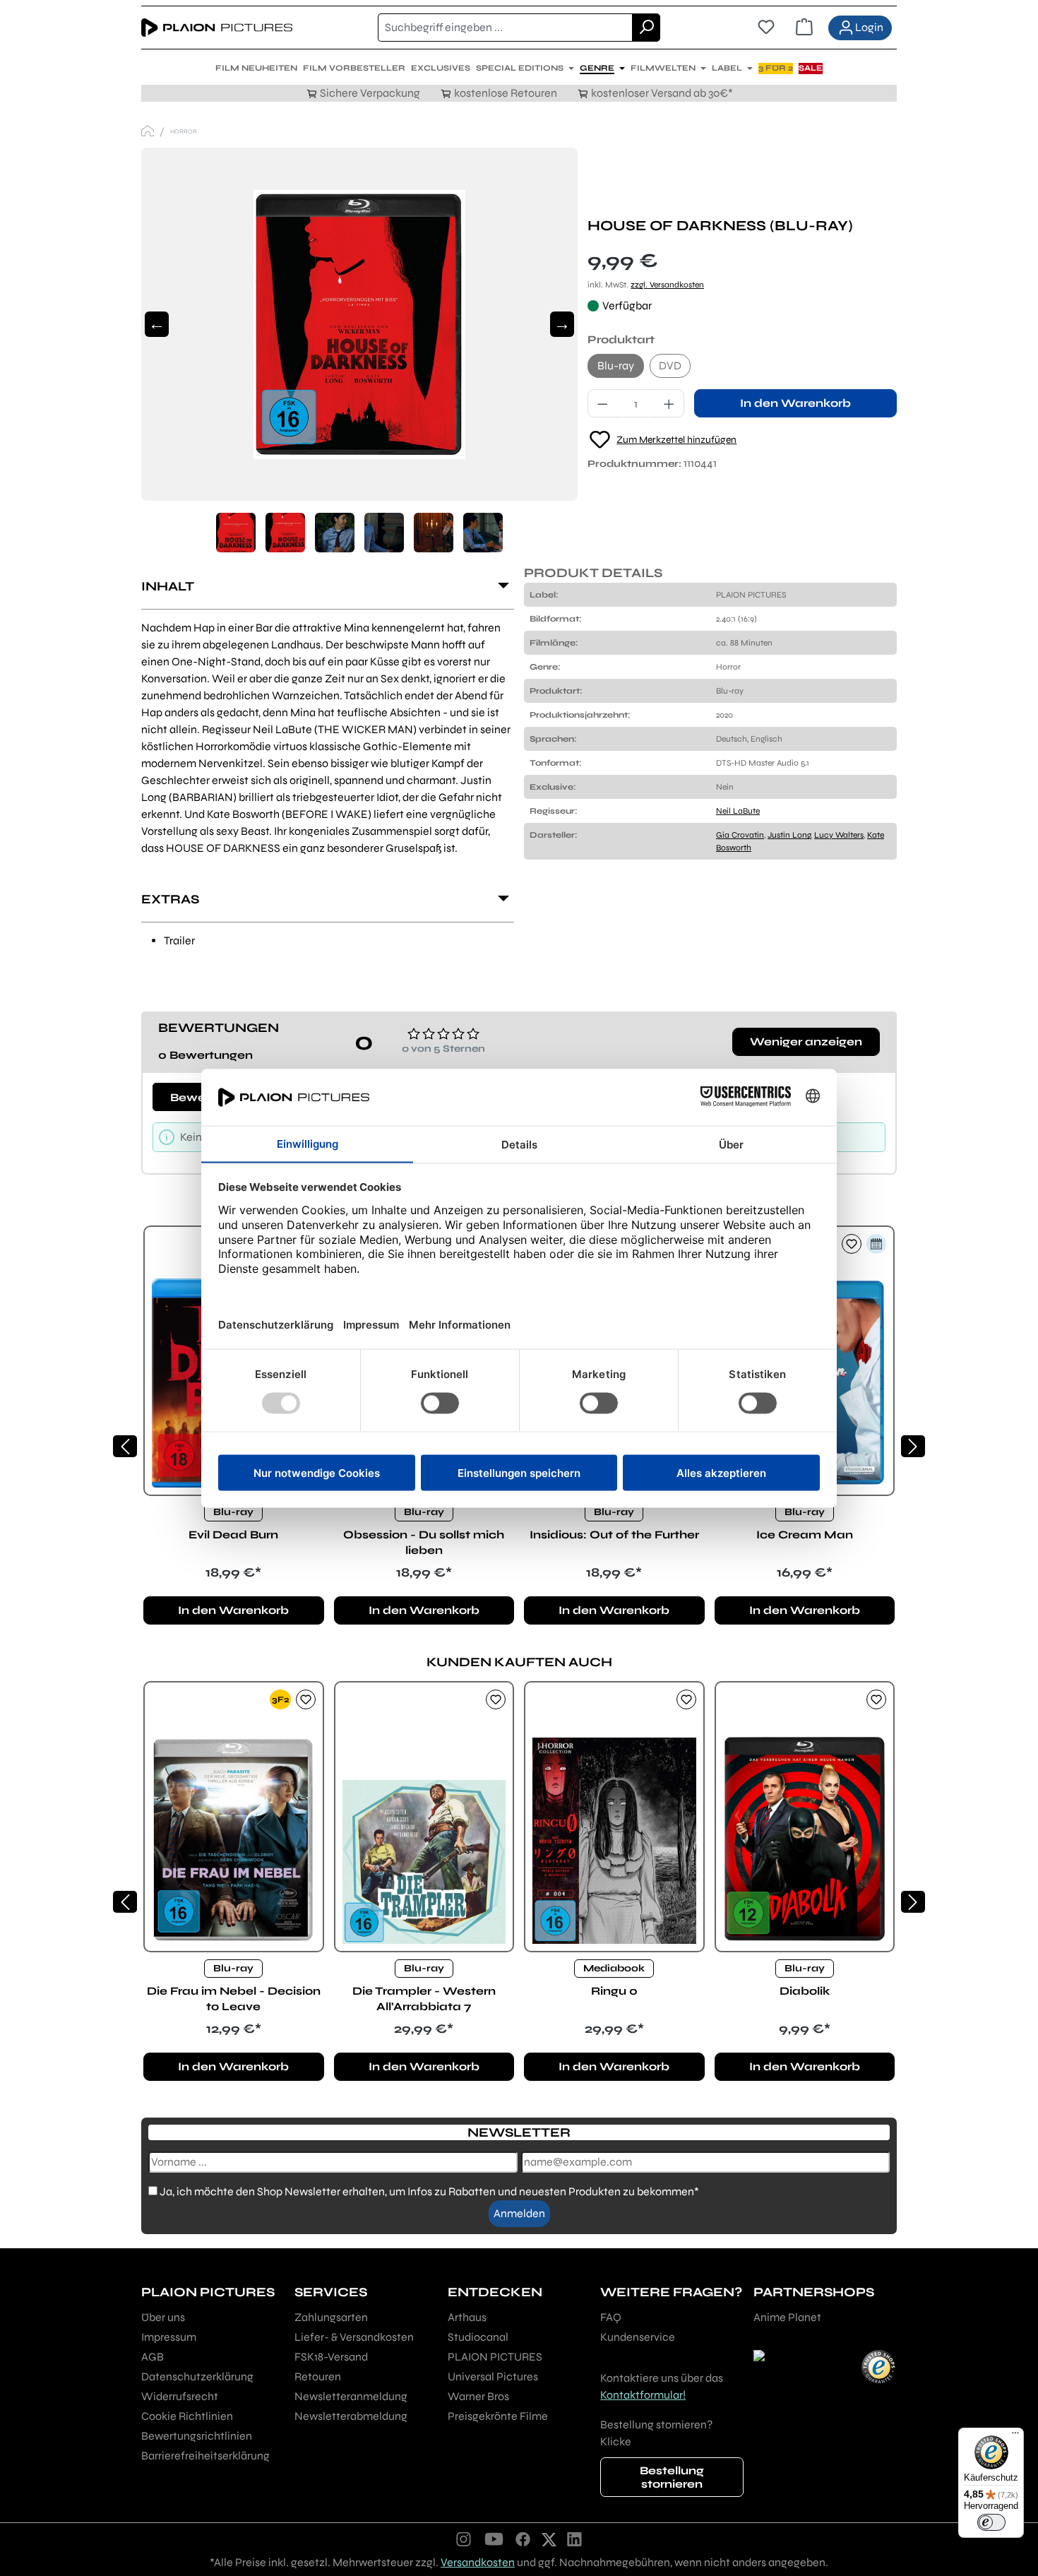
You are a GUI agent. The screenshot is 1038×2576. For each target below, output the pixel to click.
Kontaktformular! (643, 2395)
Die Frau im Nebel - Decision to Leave (234, 1999)
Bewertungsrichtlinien (197, 2436)
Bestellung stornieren (672, 2477)
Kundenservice (638, 2337)
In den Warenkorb (795, 403)
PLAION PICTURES (495, 2357)
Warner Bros (478, 2396)
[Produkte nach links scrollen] (125, 1446)
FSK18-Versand (331, 2357)
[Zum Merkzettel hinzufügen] (852, 1244)
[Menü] (1015, 2436)
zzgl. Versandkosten (667, 285)
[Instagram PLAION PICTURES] (464, 2539)
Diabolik (805, 1991)
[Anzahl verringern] (602, 403)
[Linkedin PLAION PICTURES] (575, 2539)
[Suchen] (646, 28)
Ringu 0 (614, 1991)
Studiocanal (478, 2337)
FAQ (611, 2317)
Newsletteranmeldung (351, 2396)
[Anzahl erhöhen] (669, 403)
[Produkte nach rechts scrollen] (913, 1446)
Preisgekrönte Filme (498, 2416)
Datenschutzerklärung (197, 2376)
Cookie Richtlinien (187, 2416)
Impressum (169, 2337)
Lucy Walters (839, 835)
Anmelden (519, 2213)
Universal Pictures (493, 2376)
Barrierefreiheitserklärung (205, 2456)
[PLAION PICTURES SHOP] (148, 131)
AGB (153, 2357)
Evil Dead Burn (233, 1535)
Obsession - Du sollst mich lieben (424, 1542)
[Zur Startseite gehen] (217, 28)
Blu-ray (616, 366)
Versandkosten (478, 2562)
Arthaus (467, 2317)
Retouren (318, 2376)
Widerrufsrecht (180, 2396)
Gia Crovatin (740, 835)
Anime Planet (787, 2317)
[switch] (991, 2522)
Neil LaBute (738, 811)
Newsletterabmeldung (351, 2416)
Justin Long (789, 835)
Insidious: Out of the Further (614, 1535)
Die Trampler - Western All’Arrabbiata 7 (424, 1999)
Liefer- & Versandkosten (354, 2337)
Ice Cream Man (805, 1535)
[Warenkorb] (804, 28)
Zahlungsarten (331, 2317)
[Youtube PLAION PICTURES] (494, 2539)
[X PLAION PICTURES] (549, 2539)
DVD (670, 366)
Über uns (163, 2317)
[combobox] (505, 28)
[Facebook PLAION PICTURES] (523, 2539)
